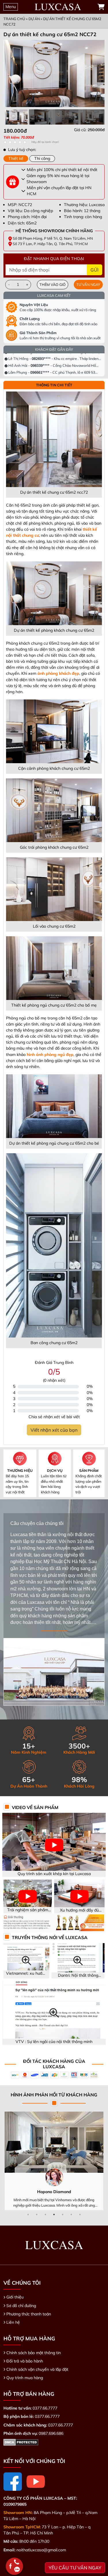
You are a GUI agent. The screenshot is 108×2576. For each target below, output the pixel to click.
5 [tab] (63, 2214)
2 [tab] (37, 2214)
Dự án (34, 19)
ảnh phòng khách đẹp (58, 673)
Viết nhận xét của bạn (54, 1430)
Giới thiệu (15, 2297)
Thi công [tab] (42, 158)
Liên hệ (13, 2322)
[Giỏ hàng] (101, 7)
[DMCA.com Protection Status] (21, 2442)
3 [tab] (46, 2214)
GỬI (94, 270)
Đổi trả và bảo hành (25, 2361)
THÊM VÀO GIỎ (53, 284)
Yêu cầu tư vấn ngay (75, 2568)
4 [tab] (54, 2214)
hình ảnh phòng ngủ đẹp (50, 1055)
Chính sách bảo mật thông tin (34, 2353)
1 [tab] (28, 2214)
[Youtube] (36, 2482)
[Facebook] (13, 2482)
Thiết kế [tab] (16, 158)
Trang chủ (14, 19)
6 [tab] (71, 2214)
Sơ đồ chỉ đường (21, 2306)
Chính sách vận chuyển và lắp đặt (37, 2369)
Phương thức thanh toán (29, 2314)
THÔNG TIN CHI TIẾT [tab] (54, 385)
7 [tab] (80, 2214)
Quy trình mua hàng (25, 2378)
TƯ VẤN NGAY (88, 284)
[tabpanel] (54, 133)
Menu (11, 7)
